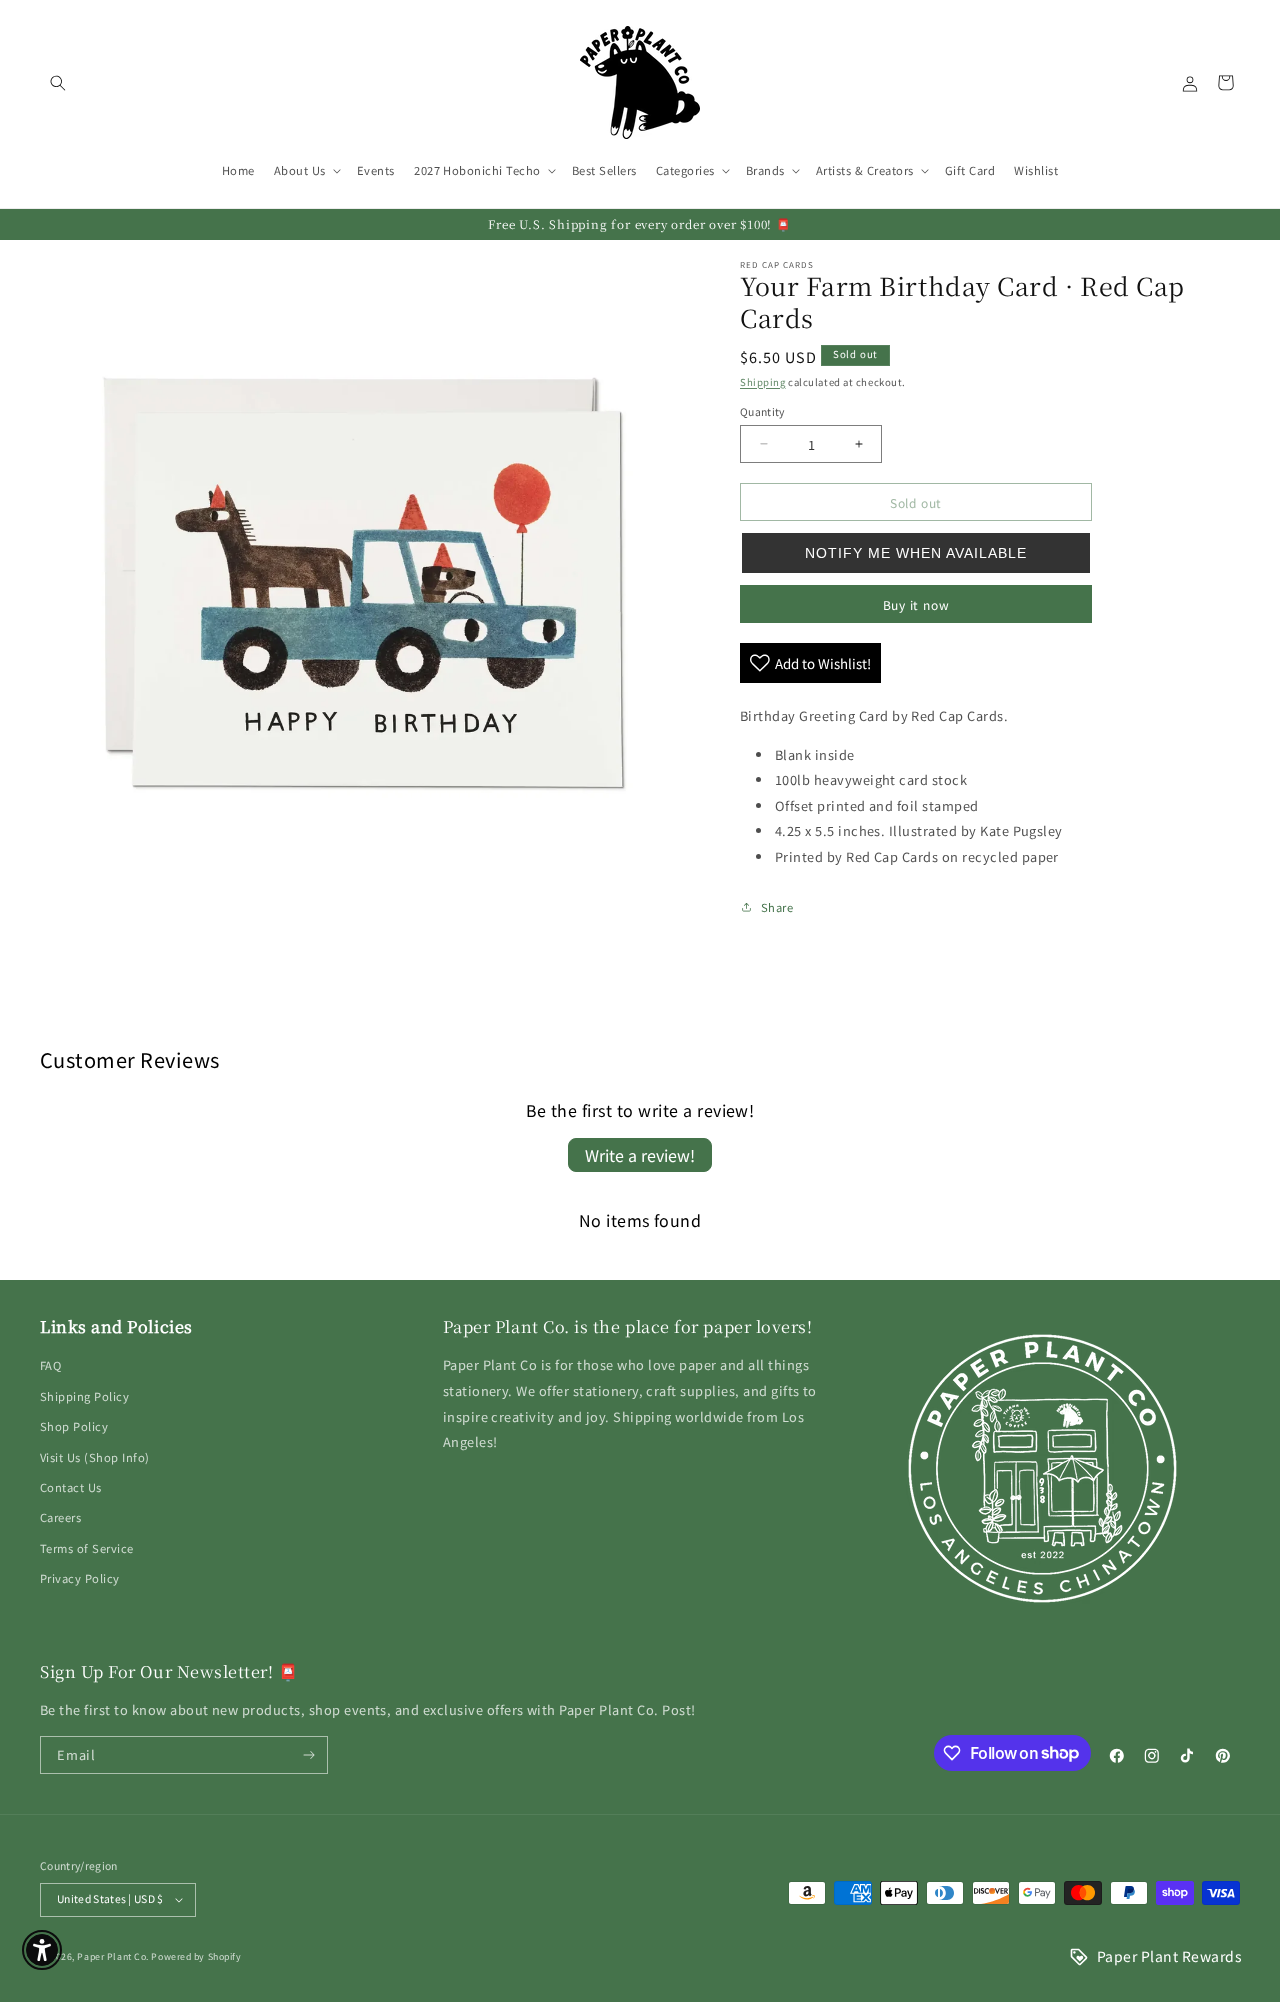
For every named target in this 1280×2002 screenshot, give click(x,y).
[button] (57, 82)
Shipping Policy (84, 1396)
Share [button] (777, 907)
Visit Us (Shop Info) (95, 1457)
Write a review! (640, 1155)
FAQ (50, 1365)
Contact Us (71, 1487)
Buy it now (916, 604)
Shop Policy (74, 1426)
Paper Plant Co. (112, 1956)
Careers (60, 1517)
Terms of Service (87, 1548)
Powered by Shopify (196, 1956)
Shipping (762, 382)
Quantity (762, 411)
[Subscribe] (309, 1755)
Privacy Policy (80, 1578)
